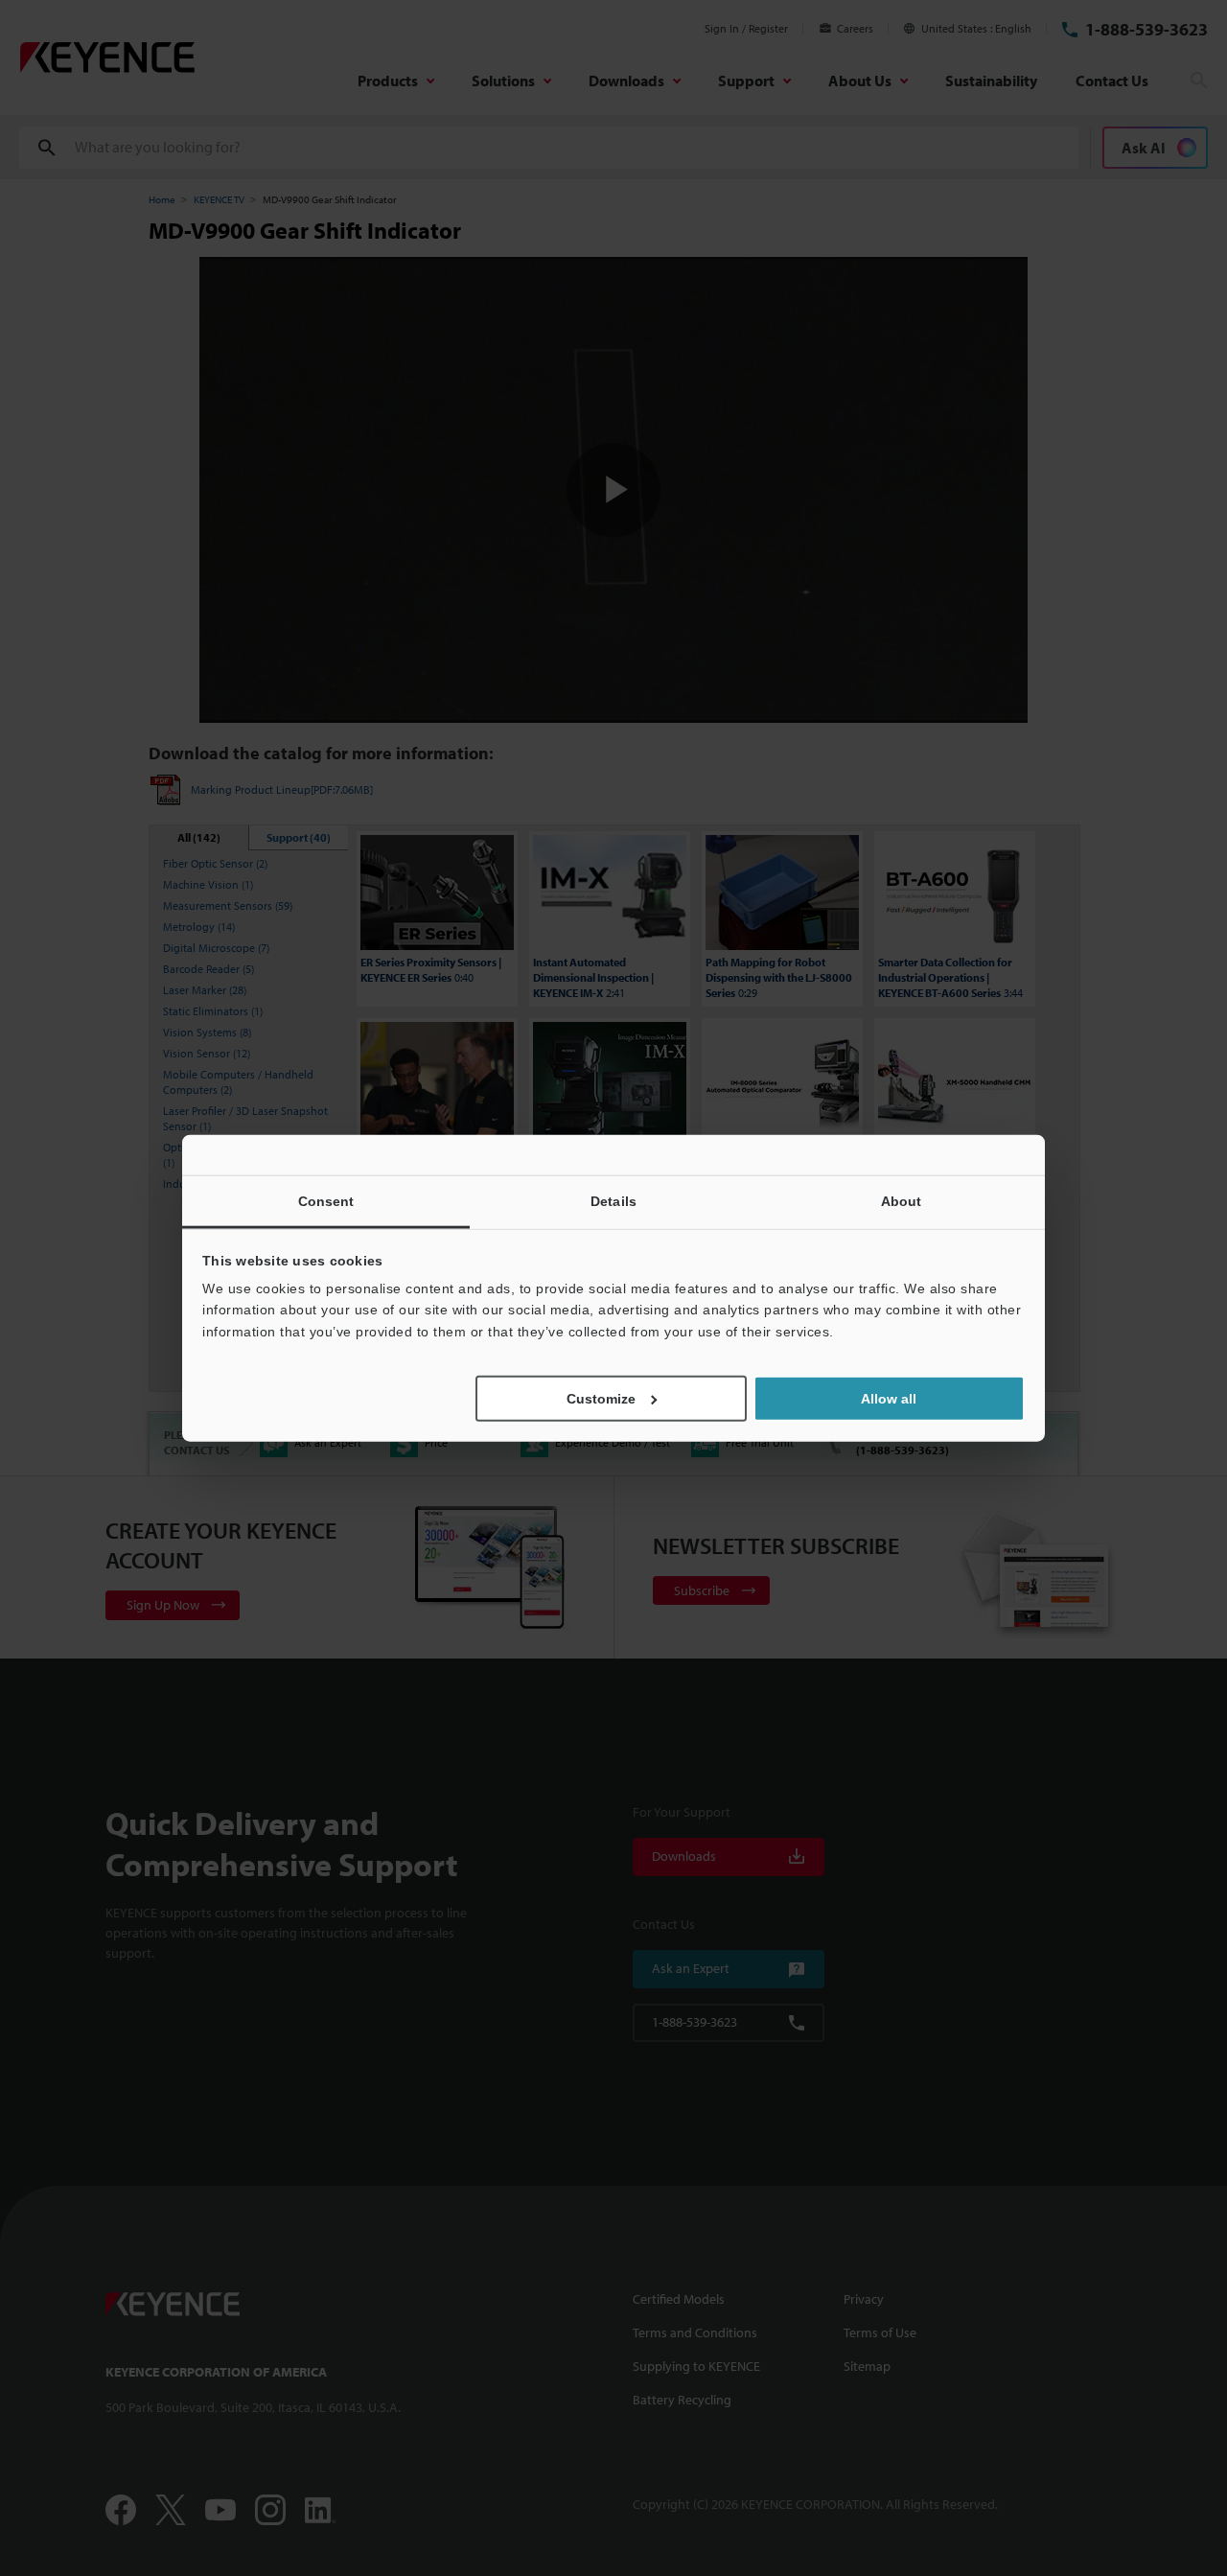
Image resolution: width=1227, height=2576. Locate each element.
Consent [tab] (326, 1200)
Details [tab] (613, 1200)
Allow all (889, 1399)
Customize (601, 1399)
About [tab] (902, 1200)
